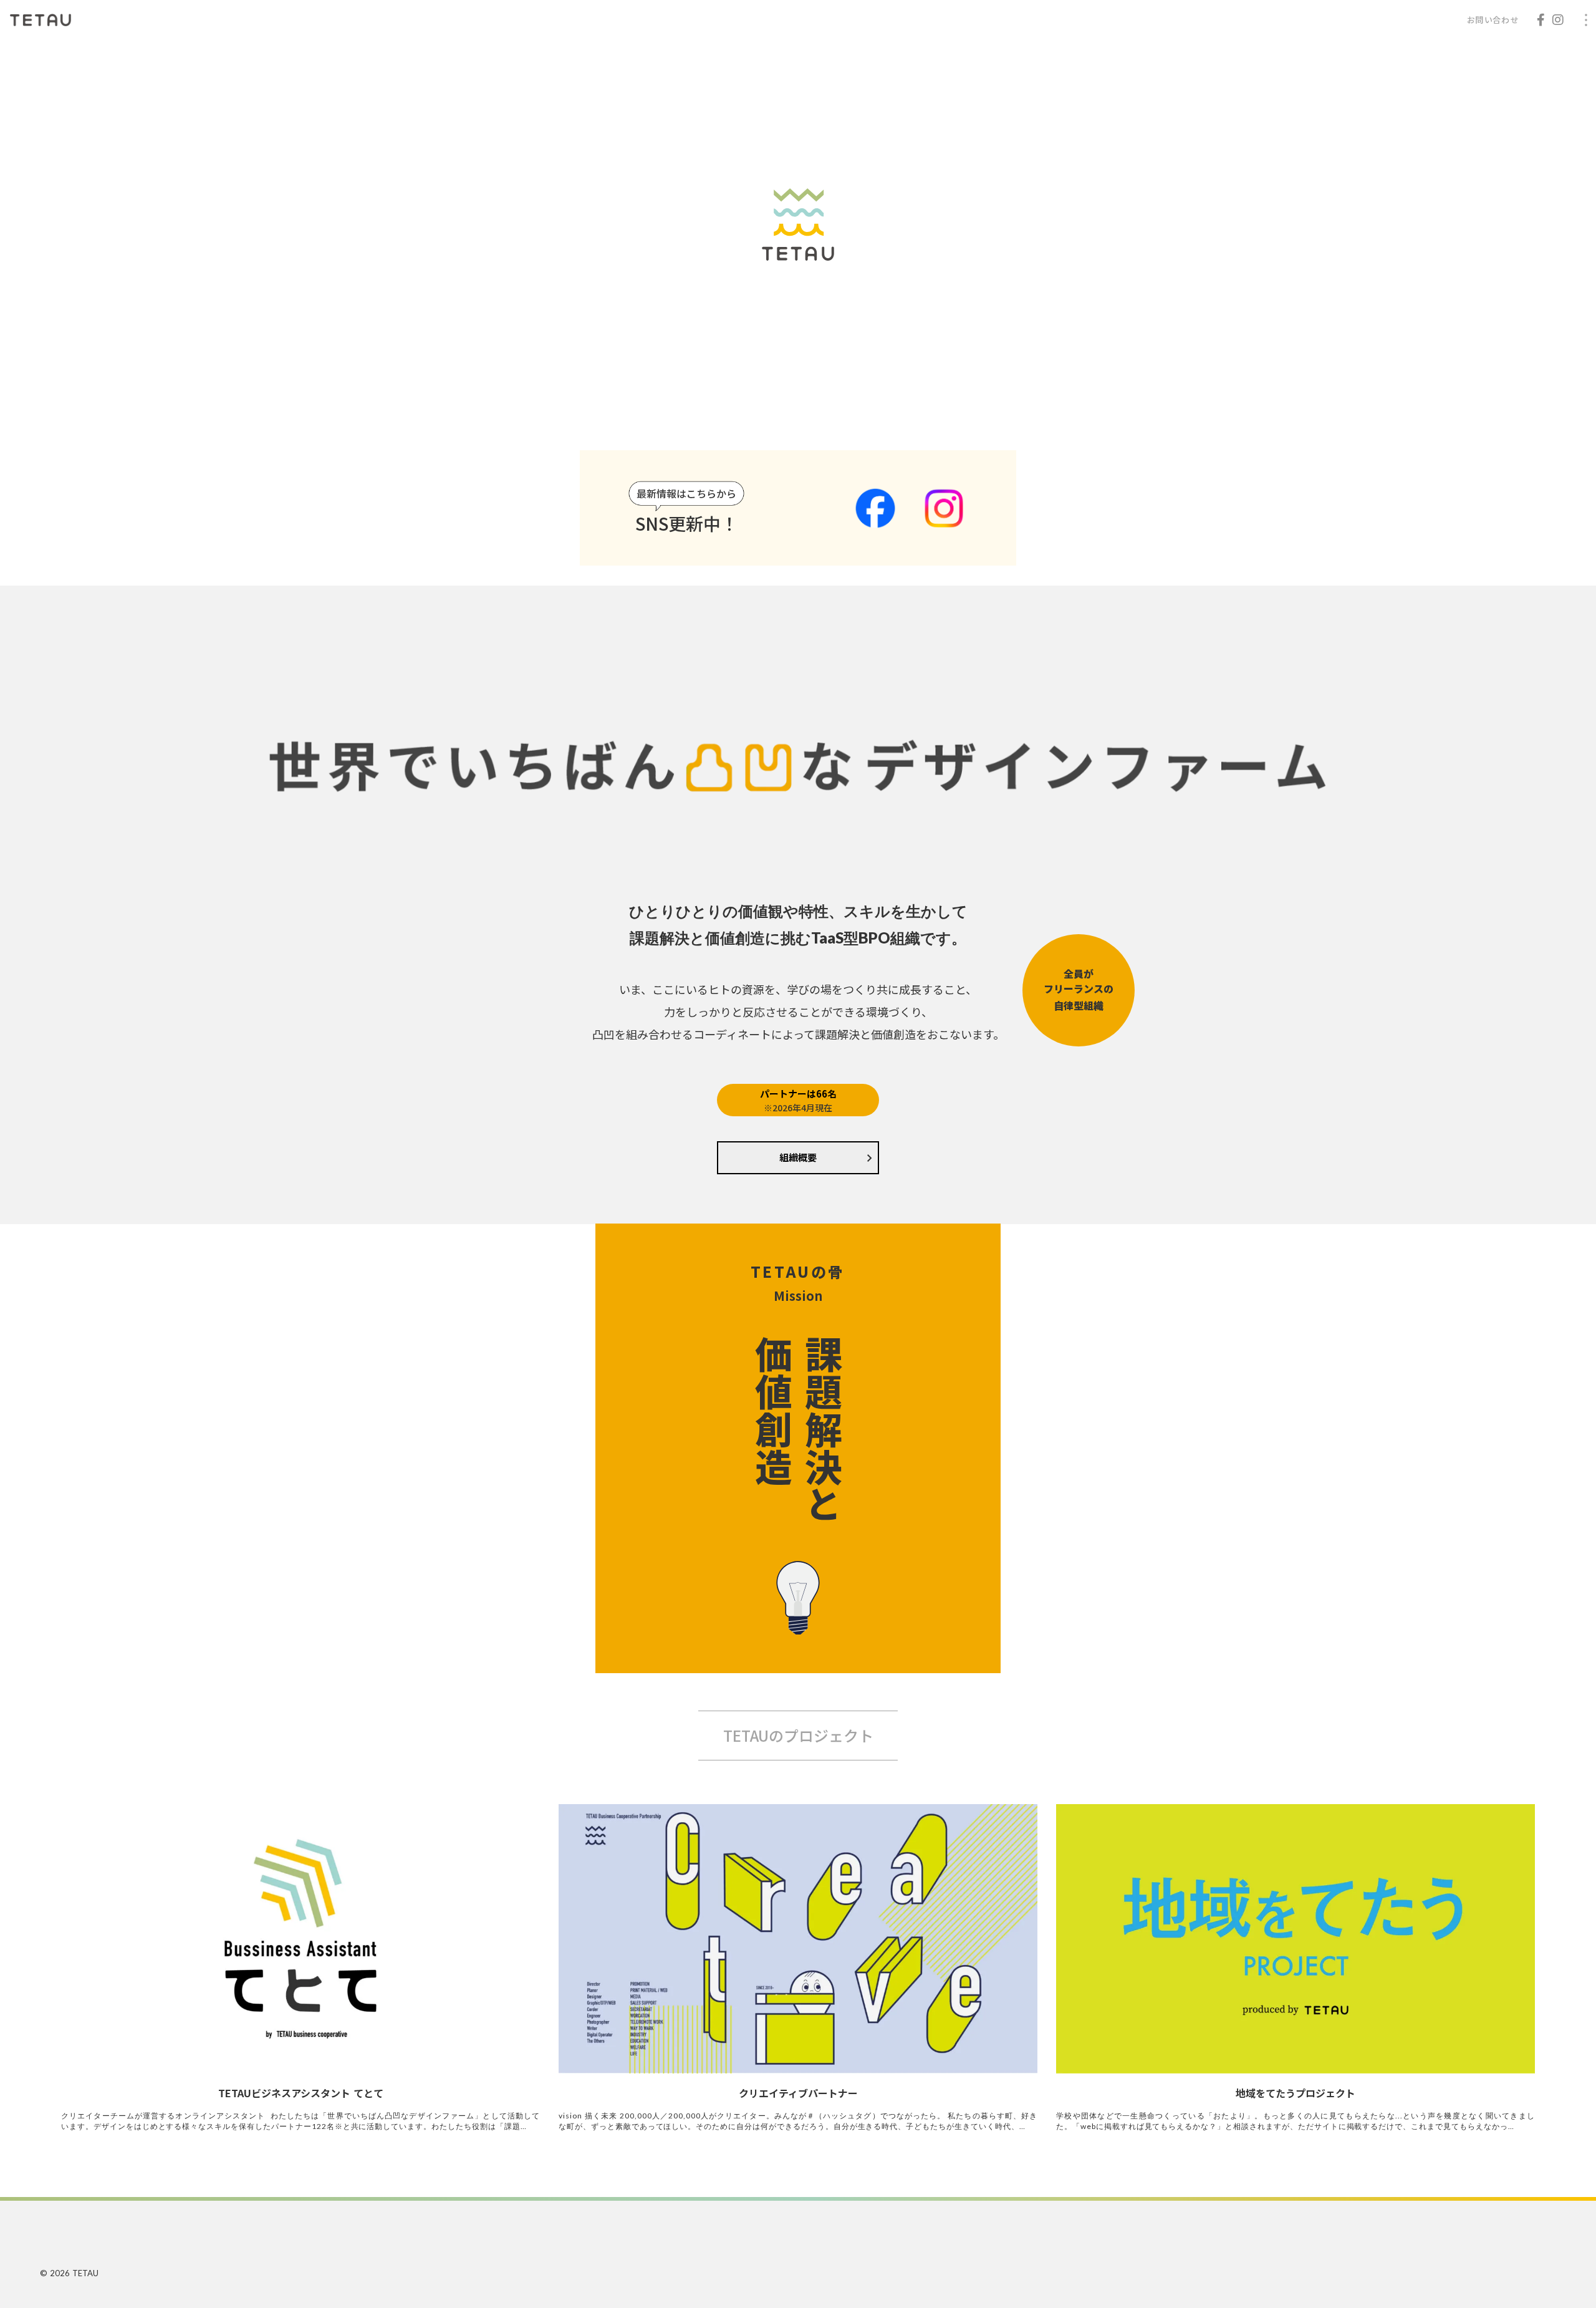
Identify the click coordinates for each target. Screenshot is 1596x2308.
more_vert (1586, 20)
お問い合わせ (1493, 20)
